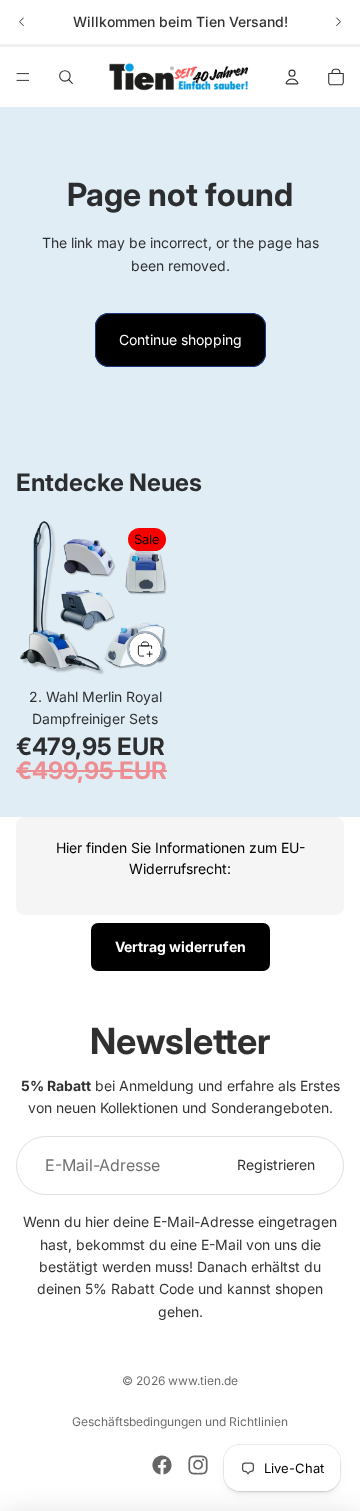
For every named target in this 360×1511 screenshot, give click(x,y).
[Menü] (23, 77)
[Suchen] (66, 77)
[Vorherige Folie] (22, 22)
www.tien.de (203, 1380)
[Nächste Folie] (338, 22)
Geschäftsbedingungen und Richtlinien (180, 1421)
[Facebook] (162, 1465)
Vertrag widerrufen (180, 946)
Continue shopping (180, 339)
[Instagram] (198, 1465)
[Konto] (292, 77)
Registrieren (276, 1164)
